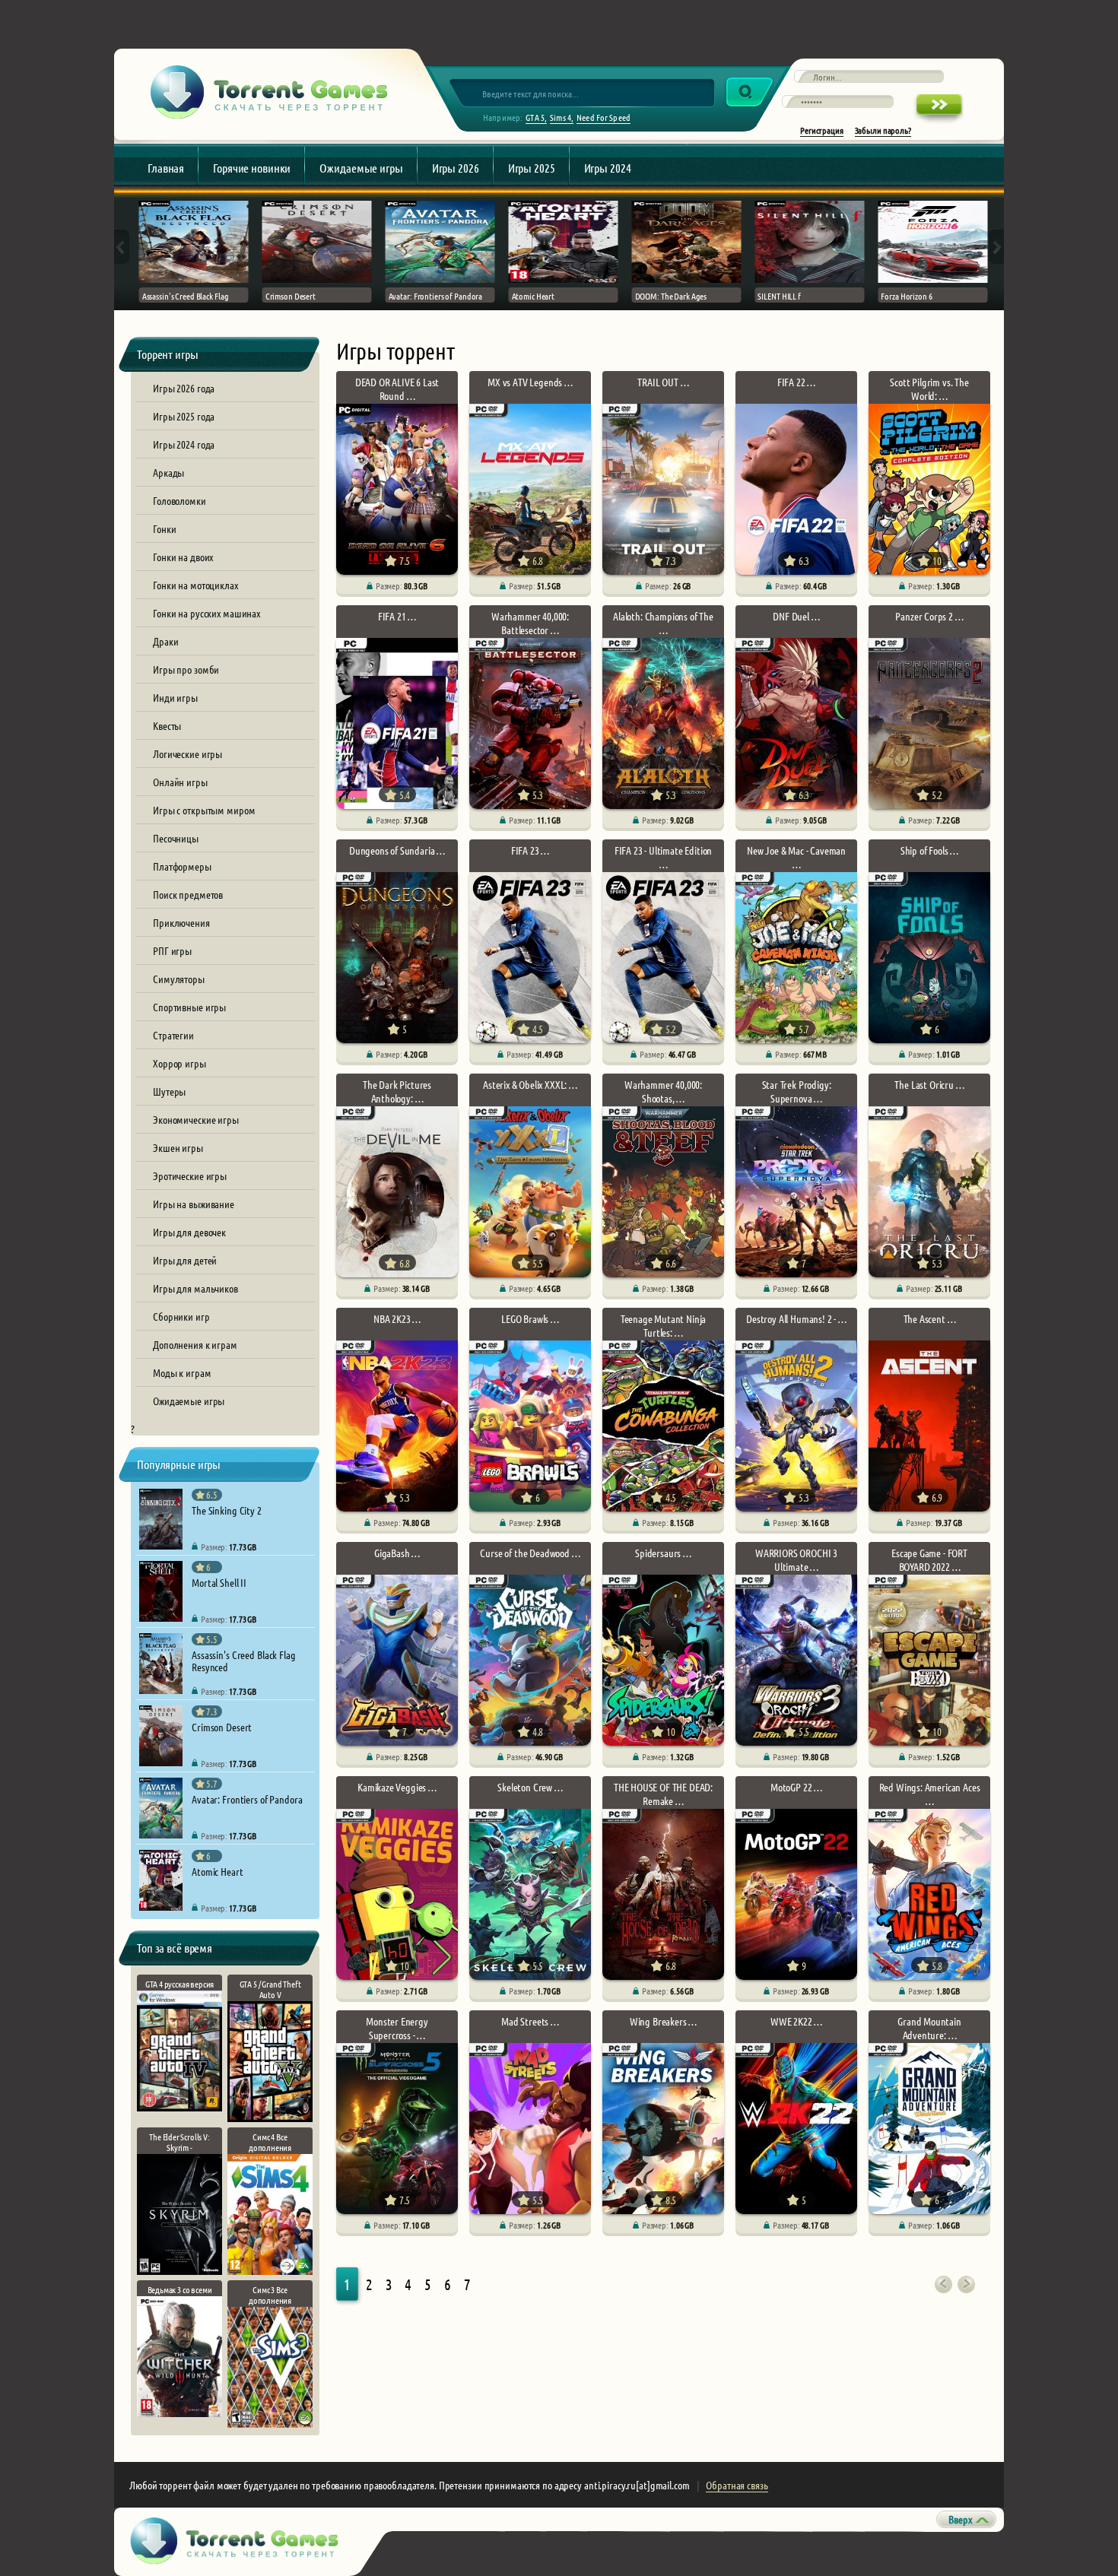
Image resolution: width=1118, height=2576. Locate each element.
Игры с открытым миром (204, 810)
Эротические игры (190, 1175)
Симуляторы (179, 979)
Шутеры (169, 1091)
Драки (165, 641)
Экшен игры (178, 1147)
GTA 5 (535, 117)
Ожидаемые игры (361, 168)
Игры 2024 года (184, 444)
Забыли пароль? (883, 130)
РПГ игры (172, 950)
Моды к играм (182, 1372)
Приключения (181, 922)
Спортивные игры (189, 1007)
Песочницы (176, 838)
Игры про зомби (186, 669)
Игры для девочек (189, 1232)
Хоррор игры (179, 1063)
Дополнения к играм (195, 1344)
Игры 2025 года (184, 416)
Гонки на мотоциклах (195, 585)
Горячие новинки (252, 168)
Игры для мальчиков (195, 1288)
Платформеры (182, 866)
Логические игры (187, 753)
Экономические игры (196, 1119)
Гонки (164, 528)
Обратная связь (737, 2485)
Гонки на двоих (183, 557)
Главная (166, 168)
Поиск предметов (188, 894)
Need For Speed (603, 117)
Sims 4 (561, 117)
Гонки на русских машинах (206, 613)
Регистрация (822, 130)
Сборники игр (181, 1316)
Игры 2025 (532, 168)
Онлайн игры (180, 782)
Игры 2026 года (184, 388)
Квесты (167, 725)
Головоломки (179, 500)
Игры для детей (185, 1260)
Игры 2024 (608, 168)
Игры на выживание (194, 1204)
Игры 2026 (456, 168)
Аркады (168, 472)
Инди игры (175, 697)
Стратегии (173, 1035)
